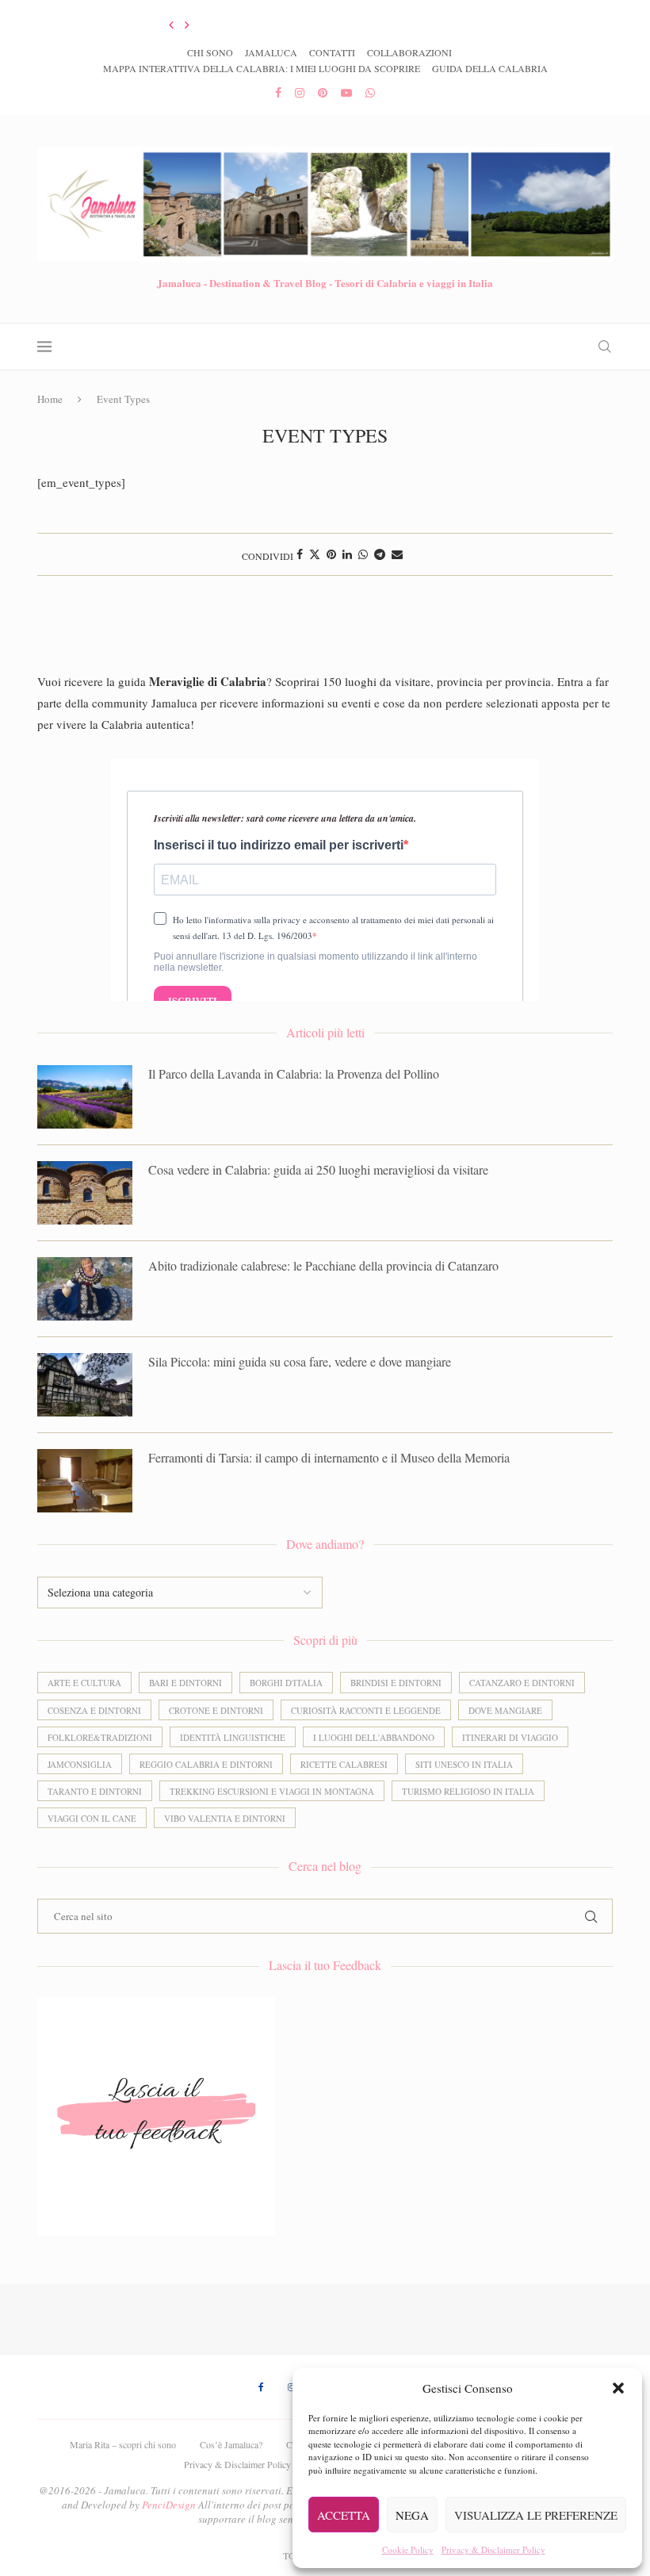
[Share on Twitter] (315, 554)
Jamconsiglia (80, 1764)
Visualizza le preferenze (536, 2515)
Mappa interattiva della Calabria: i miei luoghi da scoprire (262, 68)
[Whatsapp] (370, 92)
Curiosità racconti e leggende (366, 1710)
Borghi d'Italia (286, 1683)
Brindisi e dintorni (396, 1683)
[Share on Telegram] (380, 554)
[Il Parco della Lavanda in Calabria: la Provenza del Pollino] (85, 1097)
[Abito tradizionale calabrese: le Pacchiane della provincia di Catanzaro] (85, 1289)
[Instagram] (300, 92)
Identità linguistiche (233, 1737)
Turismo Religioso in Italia (468, 1791)
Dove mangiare (505, 1710)
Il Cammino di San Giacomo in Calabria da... (243, 25)
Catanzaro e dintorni (522, 1683)
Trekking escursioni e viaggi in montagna (272, 1791)
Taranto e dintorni (95, 1791)
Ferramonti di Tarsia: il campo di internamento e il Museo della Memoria (329, 1457)
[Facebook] (278, 92)
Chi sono (210, 52)
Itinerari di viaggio (510, 1737)
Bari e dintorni (185, 1683)
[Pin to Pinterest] (331, 554)
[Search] (605, 347)
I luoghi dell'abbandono (374, 1737)
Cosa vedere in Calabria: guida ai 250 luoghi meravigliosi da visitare (318, 1169)
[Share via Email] (397, 554)
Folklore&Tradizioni (100, 1737)
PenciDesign (169, 2505)
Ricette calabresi (344, 1764)
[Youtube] (346, 92)
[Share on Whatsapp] (363, 554)
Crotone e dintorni (216, 1710)
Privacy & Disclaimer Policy (493, 2549)
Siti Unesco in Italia (464, 1764)
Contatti (332, 52)
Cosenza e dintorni (94, 1710)
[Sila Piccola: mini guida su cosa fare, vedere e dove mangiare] (85, 1385)
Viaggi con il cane (92, 1818)
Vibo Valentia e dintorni (225, 1818)
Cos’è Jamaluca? (231, 2444)
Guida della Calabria (490, 68)
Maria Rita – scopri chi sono (123, 2444)
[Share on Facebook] (300, 554)
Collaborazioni (409, 52)
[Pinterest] (323, 92)
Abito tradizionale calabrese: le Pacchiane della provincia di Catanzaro (323, 1265)
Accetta (344, 2515)
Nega (412, 2515)
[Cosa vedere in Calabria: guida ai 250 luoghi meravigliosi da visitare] (85, 1193)
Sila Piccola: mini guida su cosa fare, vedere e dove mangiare (300, 1361)
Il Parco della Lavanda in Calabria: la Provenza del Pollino (294, 1073)
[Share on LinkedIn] (347, 554)
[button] (618, 2388)
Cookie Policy (408, 2549)
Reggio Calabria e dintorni (206, 1764)
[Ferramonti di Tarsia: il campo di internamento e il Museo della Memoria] (85, 1481)
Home (50, 399)
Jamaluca (271, 52)
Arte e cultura (84, 1683)
